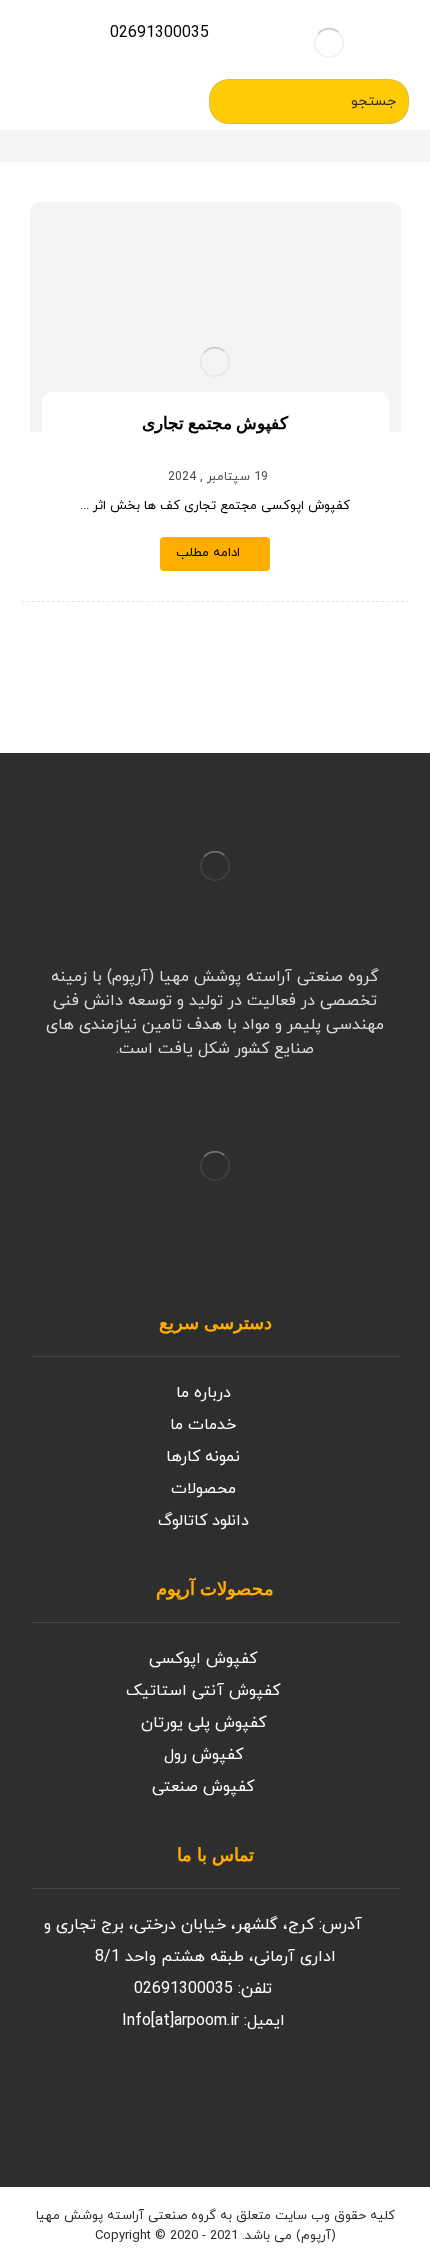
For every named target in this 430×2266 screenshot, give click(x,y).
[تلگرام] (92, 2097)
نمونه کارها (203, 1457)
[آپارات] (132, 2097)
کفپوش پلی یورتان (203, 1723)
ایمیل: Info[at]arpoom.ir (203, 2021)
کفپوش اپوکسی (203, 1659)
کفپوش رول (203, 1755)
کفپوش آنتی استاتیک (203, 1691)
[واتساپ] (172, 2097)
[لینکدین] (52, 2097)
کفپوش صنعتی (203, 1787)
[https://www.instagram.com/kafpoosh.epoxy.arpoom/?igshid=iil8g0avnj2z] (252, 2097)
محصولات (203, 1489)
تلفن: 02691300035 (203, 1989)
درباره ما (203, 1393)
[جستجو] (232, 102)
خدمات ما (203, 1425)
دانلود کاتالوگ (203, 1521)
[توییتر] (212, 2097)
